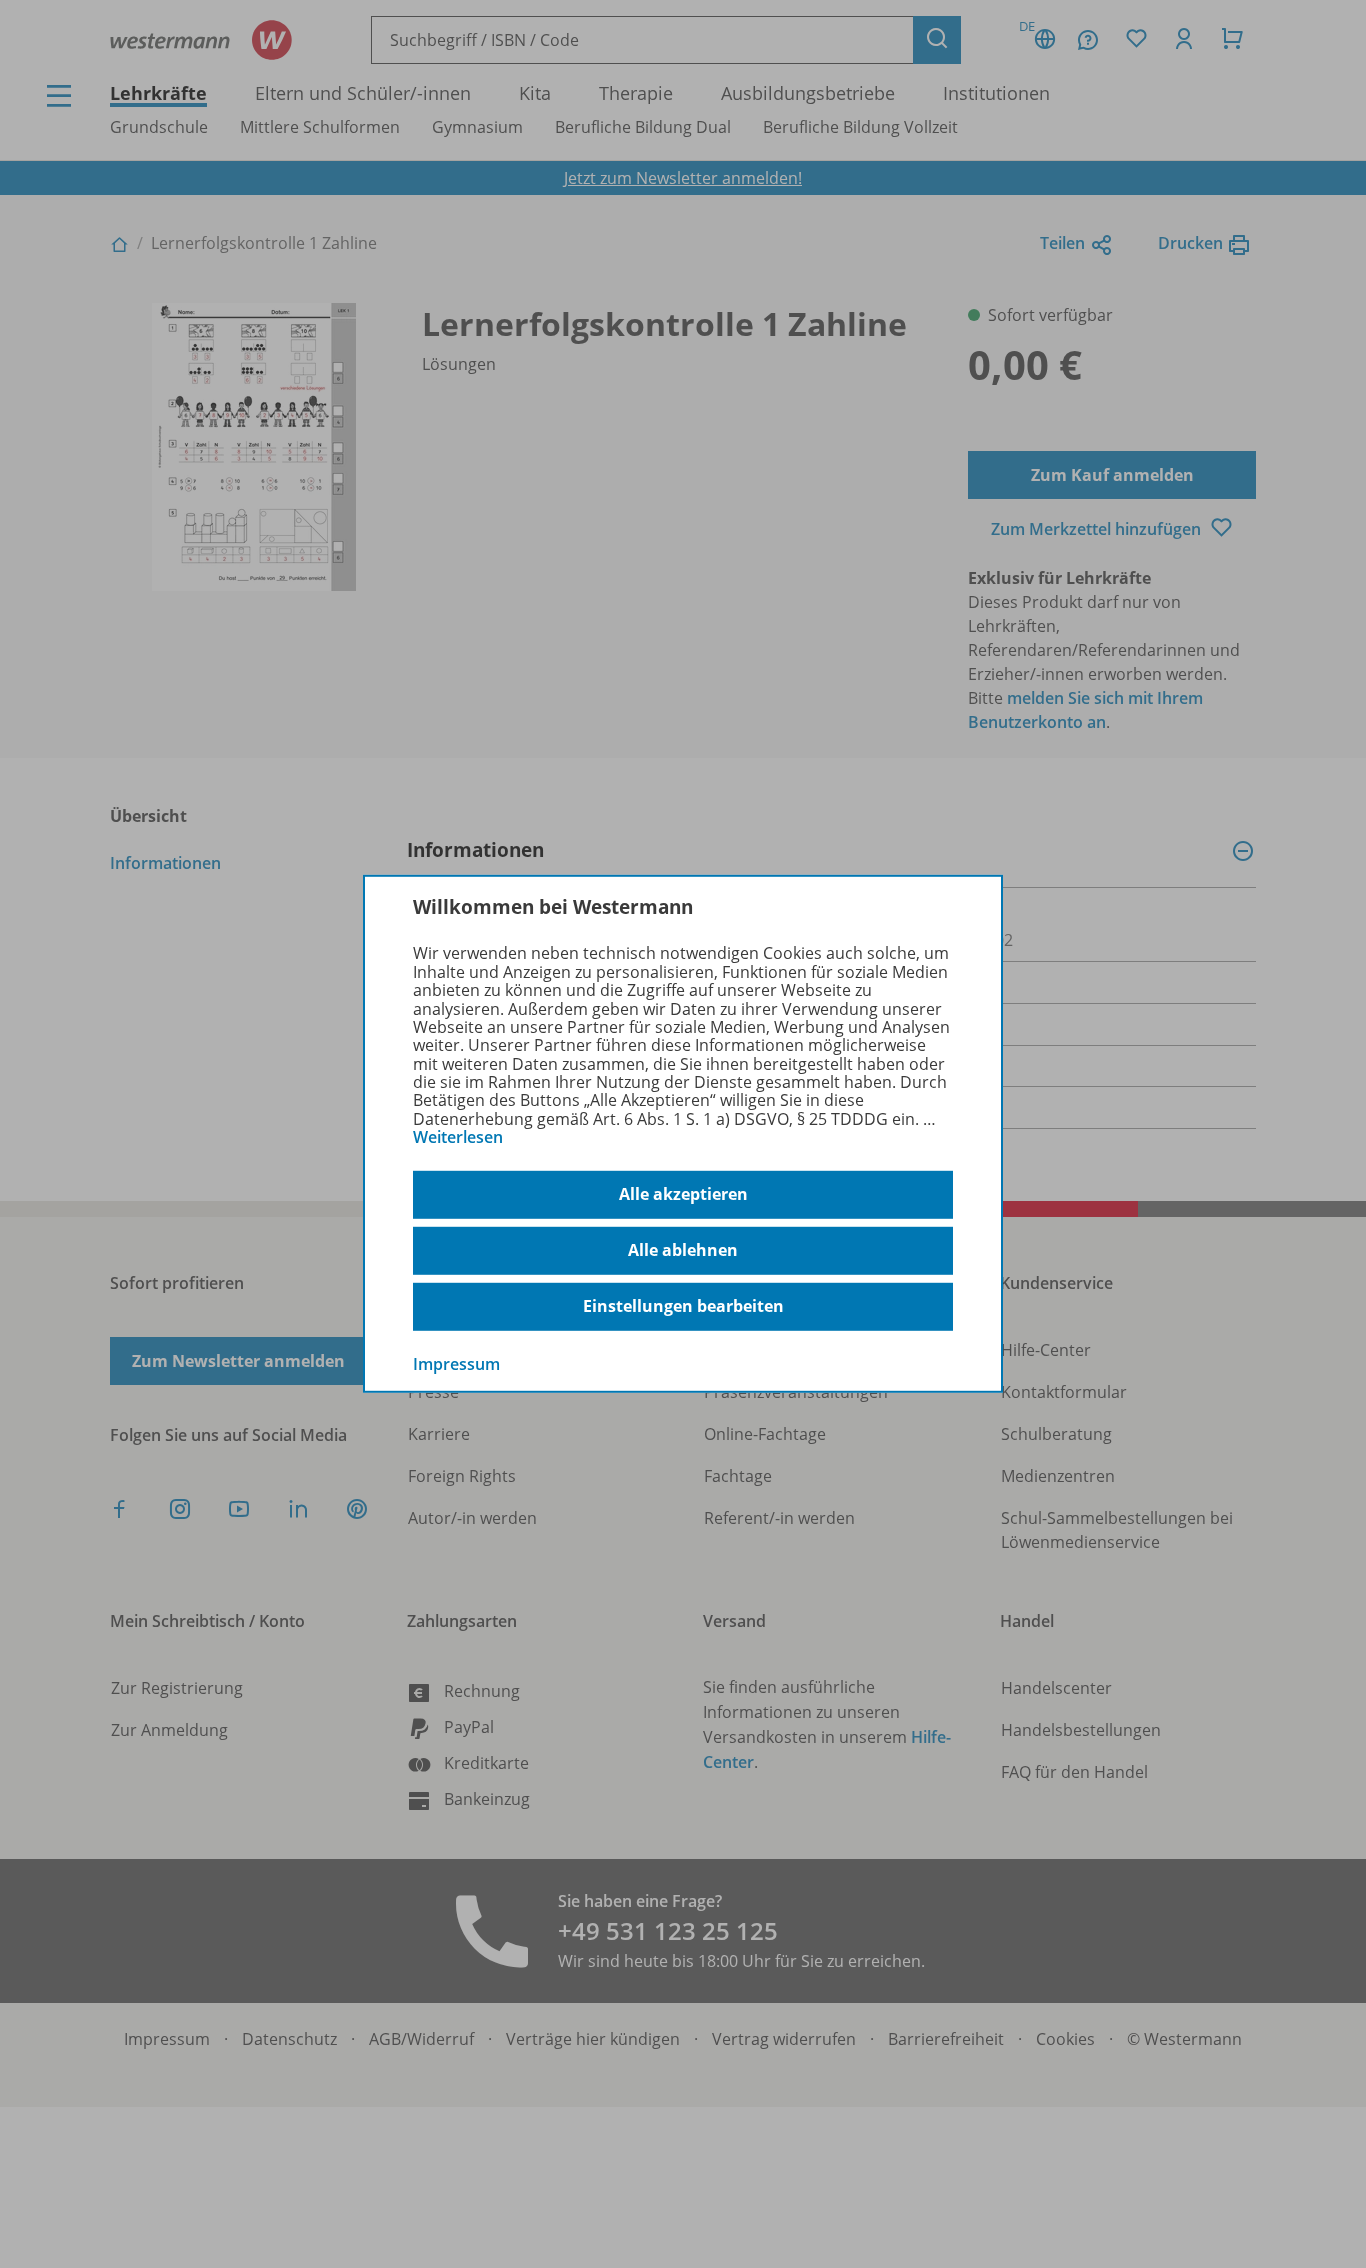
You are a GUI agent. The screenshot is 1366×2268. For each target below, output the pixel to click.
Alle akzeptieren (683, 1194)
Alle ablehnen (683, 1250)
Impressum (456, 1363)
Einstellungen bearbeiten (683, 1306)
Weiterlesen (458, 1137)
